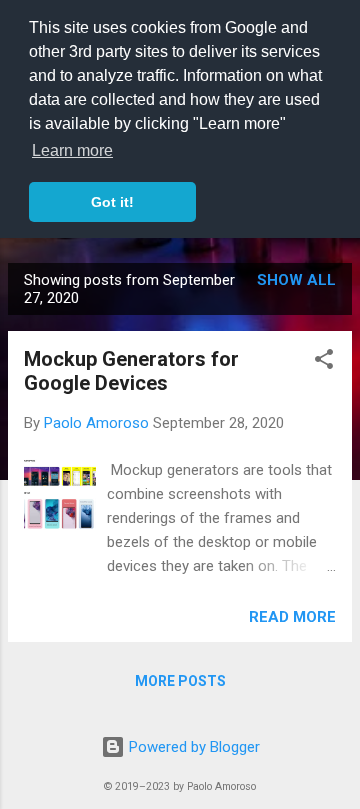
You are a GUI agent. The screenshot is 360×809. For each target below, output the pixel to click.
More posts (180, 681)
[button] (324, 362)
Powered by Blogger (192, 747)
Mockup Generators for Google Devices (131, 371)
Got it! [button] (112, 202)
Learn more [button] (72, 150)
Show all (296, 280)
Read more (292, 617)
